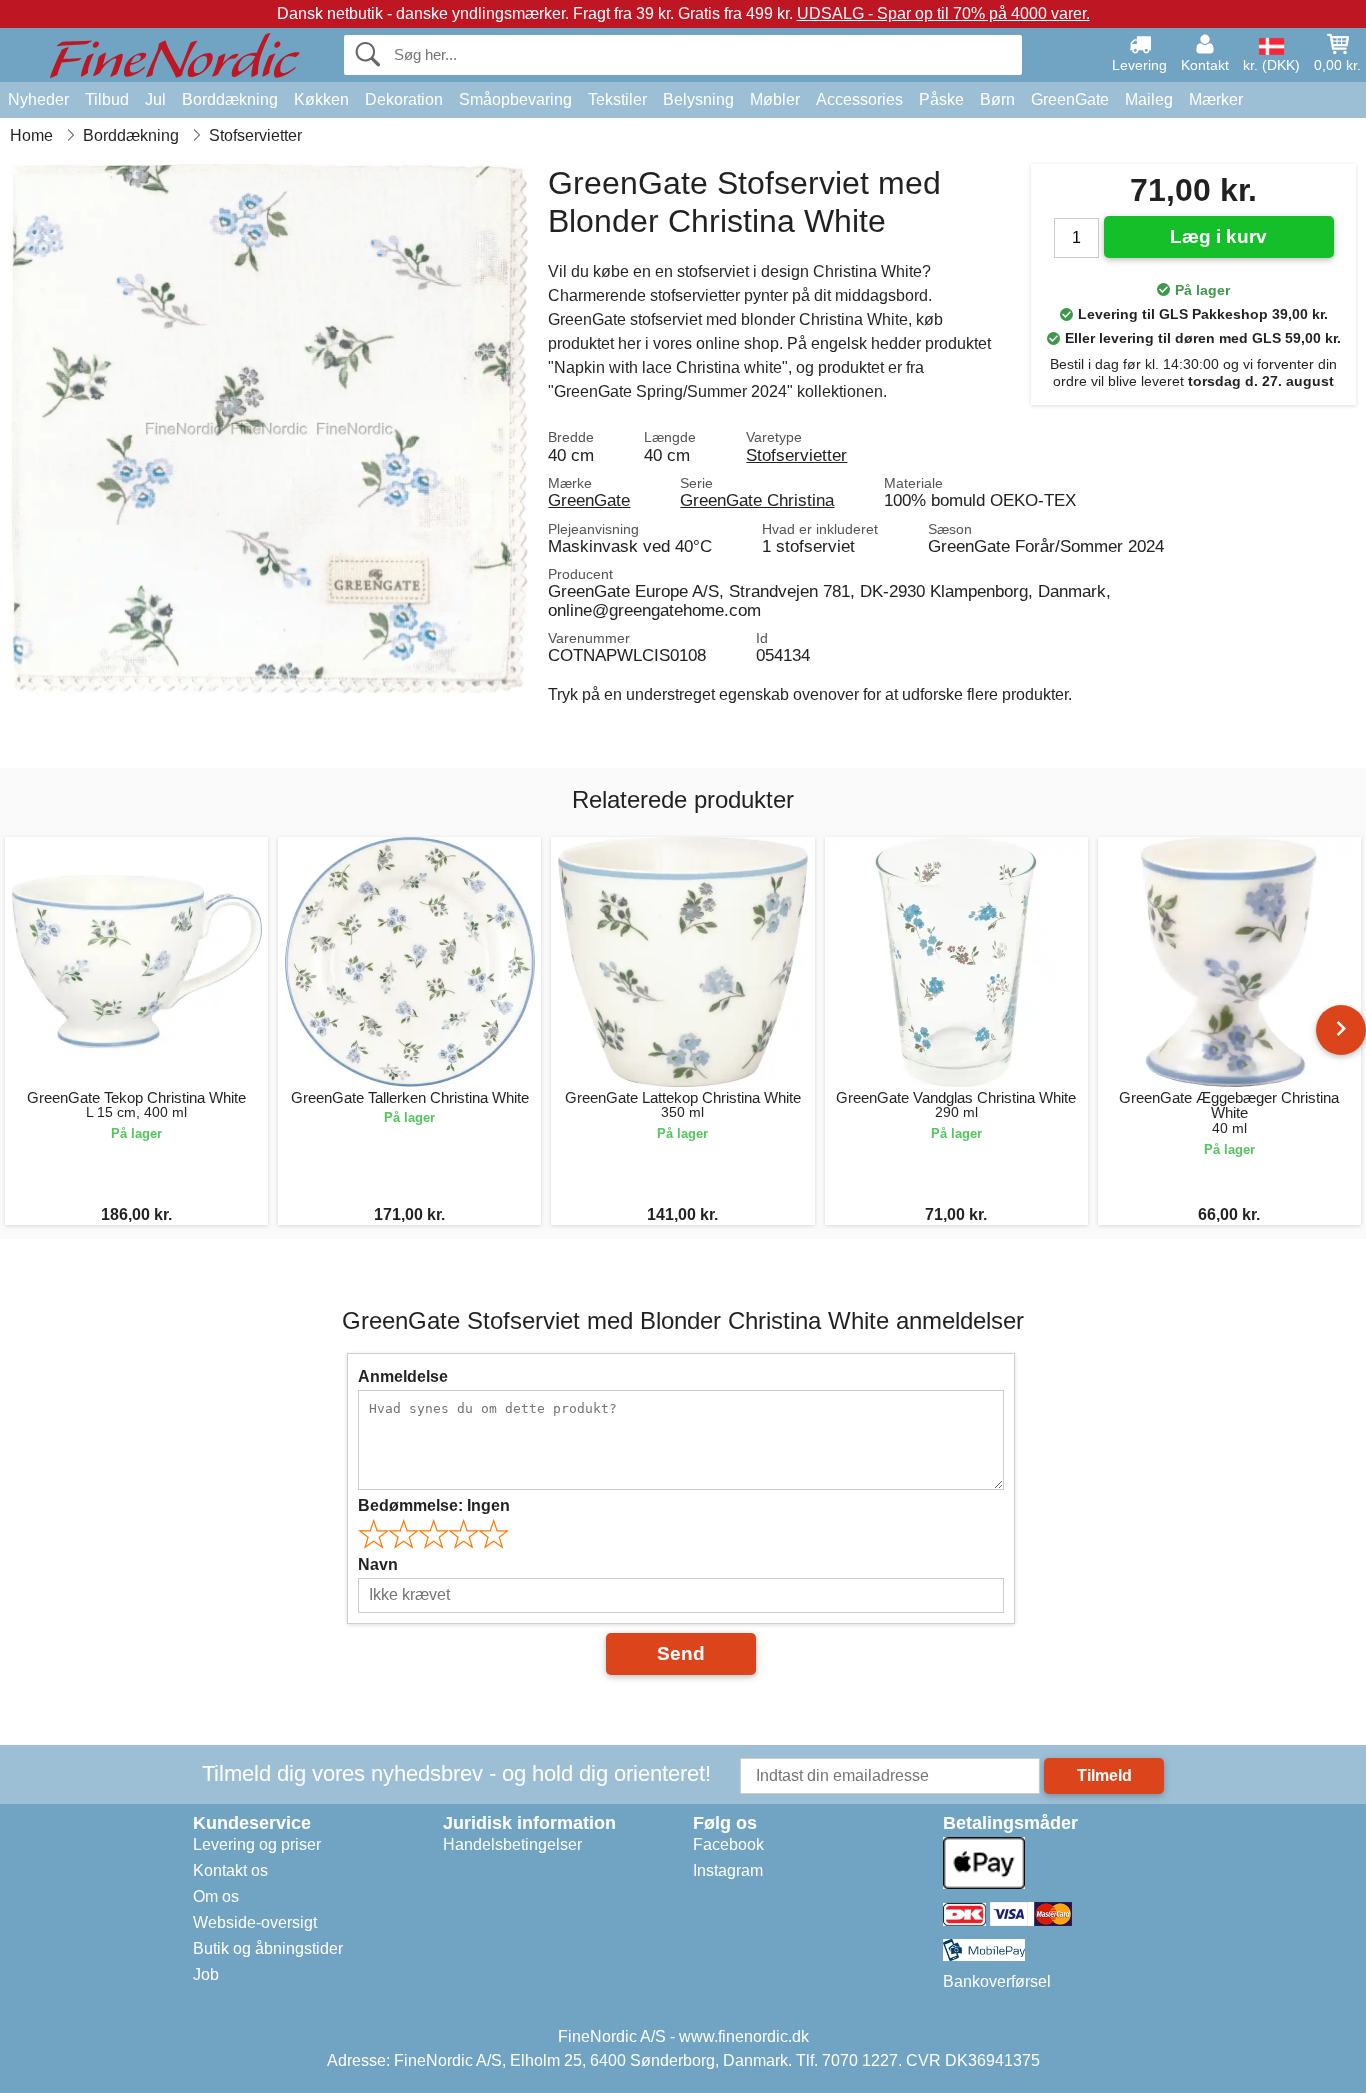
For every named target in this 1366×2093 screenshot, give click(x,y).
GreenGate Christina (757, 500)
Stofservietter (796, 455)
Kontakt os (230, 1870)
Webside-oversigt (255, 1922)
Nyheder (38, 99)
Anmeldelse (403, 1376)
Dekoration (404, 99)
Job (206, 1974)
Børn (997, 99)
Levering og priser (257, 1844)
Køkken (321, 99)
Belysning (698, 99)
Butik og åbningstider (268, 1948)
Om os (216, 1896)
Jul (155, 99)
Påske (941, 99)
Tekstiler (617, 99)
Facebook (728, 1844)
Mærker (1216, 99)
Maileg (1149, 99)
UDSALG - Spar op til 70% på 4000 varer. (943, 13)
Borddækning (230, 99)
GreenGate (1070, 99)
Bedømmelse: (434, 1505)
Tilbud (107, 99)
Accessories (859, 99)
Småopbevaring (515, 99)
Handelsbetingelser (512, 1844)
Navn (378, 1564)
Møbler (775, 99)
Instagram (728, 1870)
